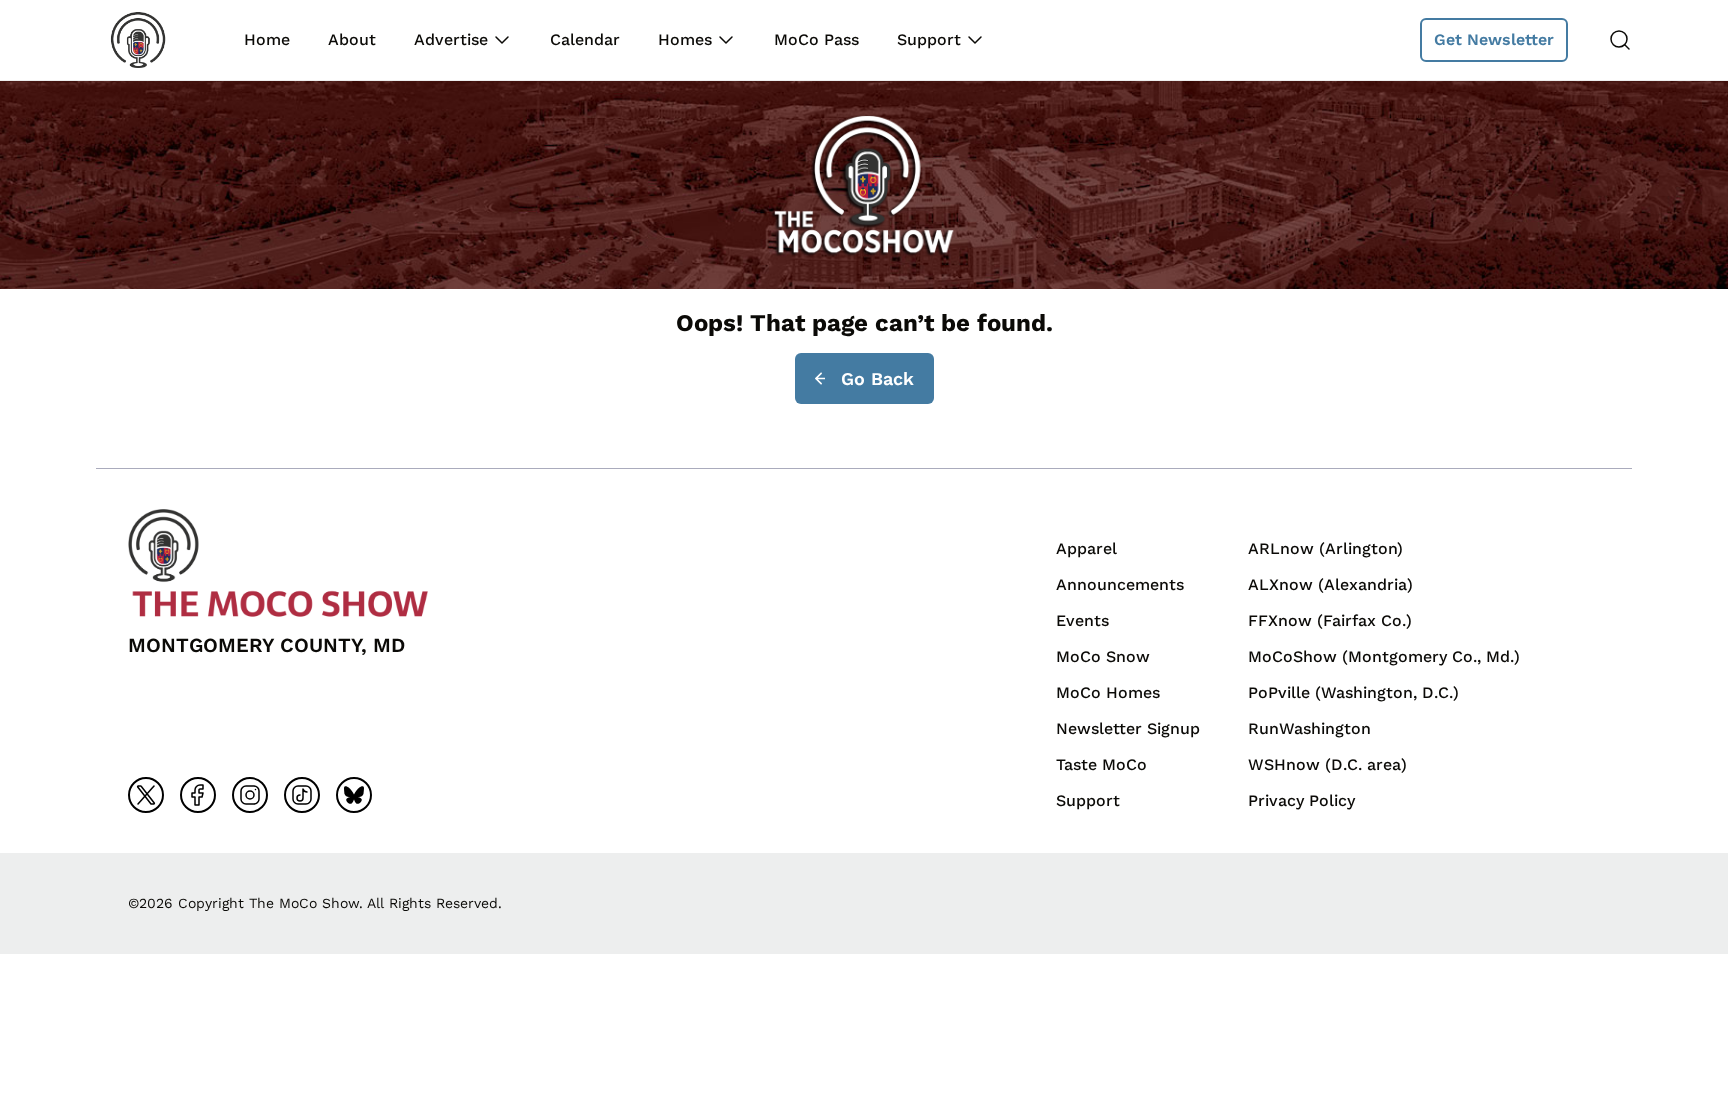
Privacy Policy (1301, 800)
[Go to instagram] (250, 795)
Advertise (451, 39)
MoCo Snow (1103, 656)
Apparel (1086, 548)
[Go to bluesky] (354, 795)
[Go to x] (146, 795)
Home (267, 39)
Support (929, 39)
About (352, 39)
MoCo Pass (816, 39)
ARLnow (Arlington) (1325, 548)
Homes (685, 39)
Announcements (1120, 584)
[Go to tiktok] (302, 795)
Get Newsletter (1494, 39)
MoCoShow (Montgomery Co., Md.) (1384, 656)
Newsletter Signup (1128, 728)
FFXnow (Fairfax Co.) (1330, 620)
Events (1082, 620)
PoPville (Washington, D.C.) (1353, 692)
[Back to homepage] (152, 40)
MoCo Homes (1108, 692)
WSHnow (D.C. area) (1327, 764)
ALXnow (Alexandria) (1330, 584)
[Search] (1620, 40)
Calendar (585, 39)
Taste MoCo (1101, 764)
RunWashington (1309, 728)
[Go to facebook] (198, 795)
